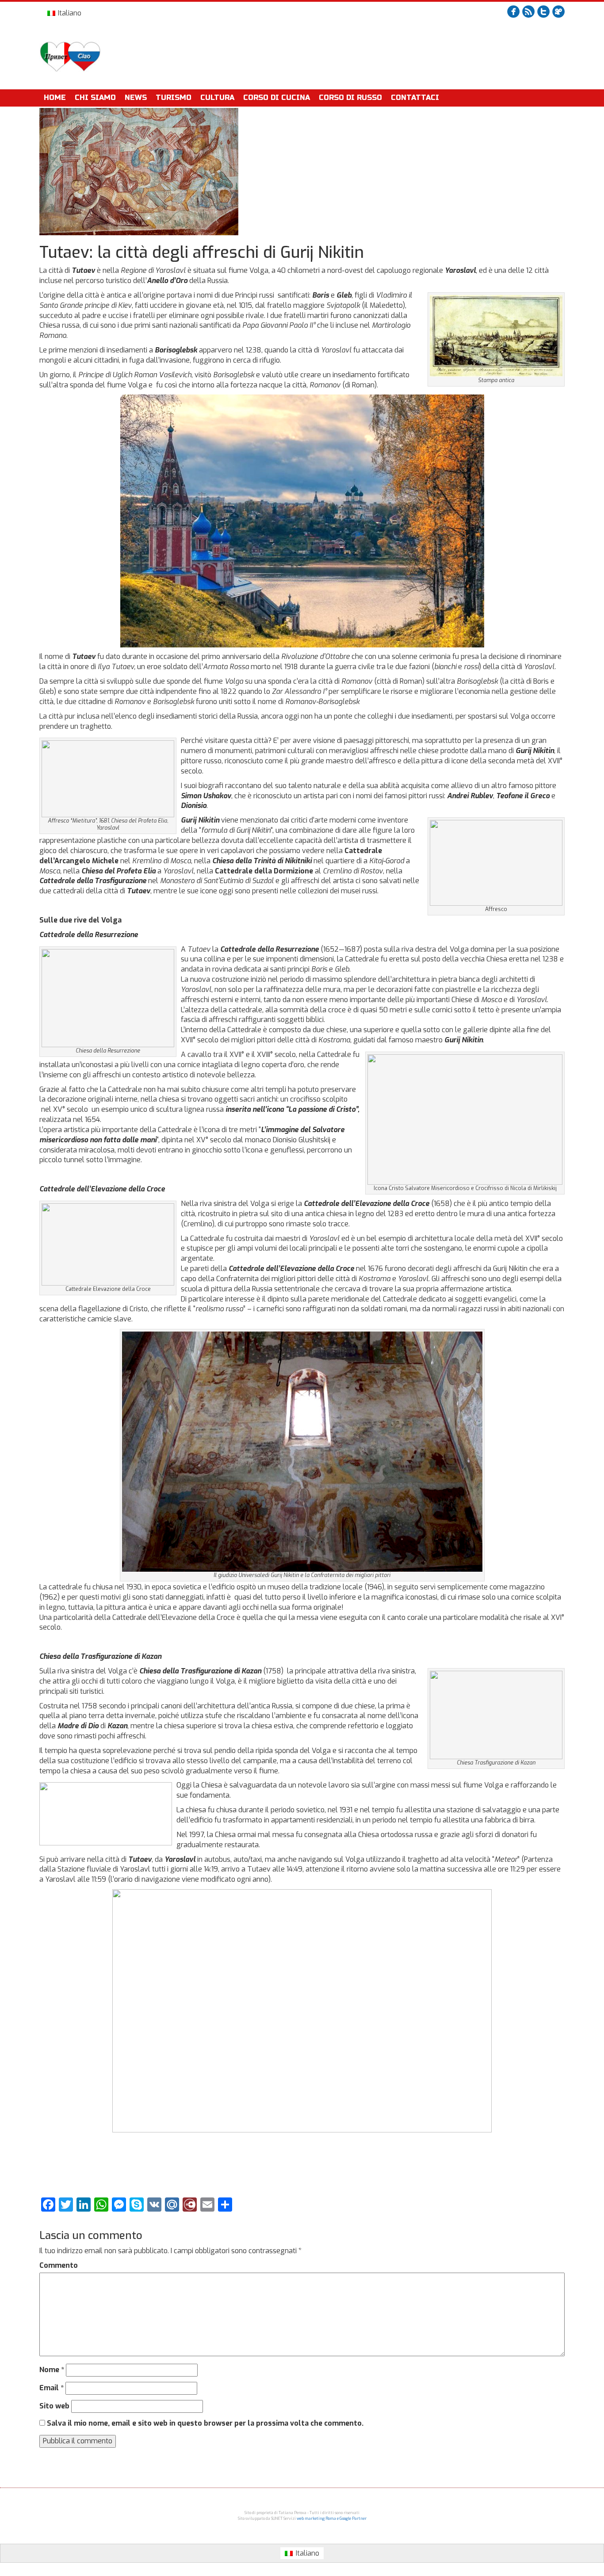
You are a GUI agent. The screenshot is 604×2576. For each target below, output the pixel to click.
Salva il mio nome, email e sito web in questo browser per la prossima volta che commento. (205, 2423)
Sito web (54, 2406)
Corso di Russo (350, 98)
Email (52, 2388)
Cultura (217, 98)
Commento (59, 2265)
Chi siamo (95, 98)
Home (55, 98)
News (136, 98)
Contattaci (415, 98)
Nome (52, 2370)
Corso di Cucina (277, 98)
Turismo (174, 98)
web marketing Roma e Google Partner (332, 2519)
